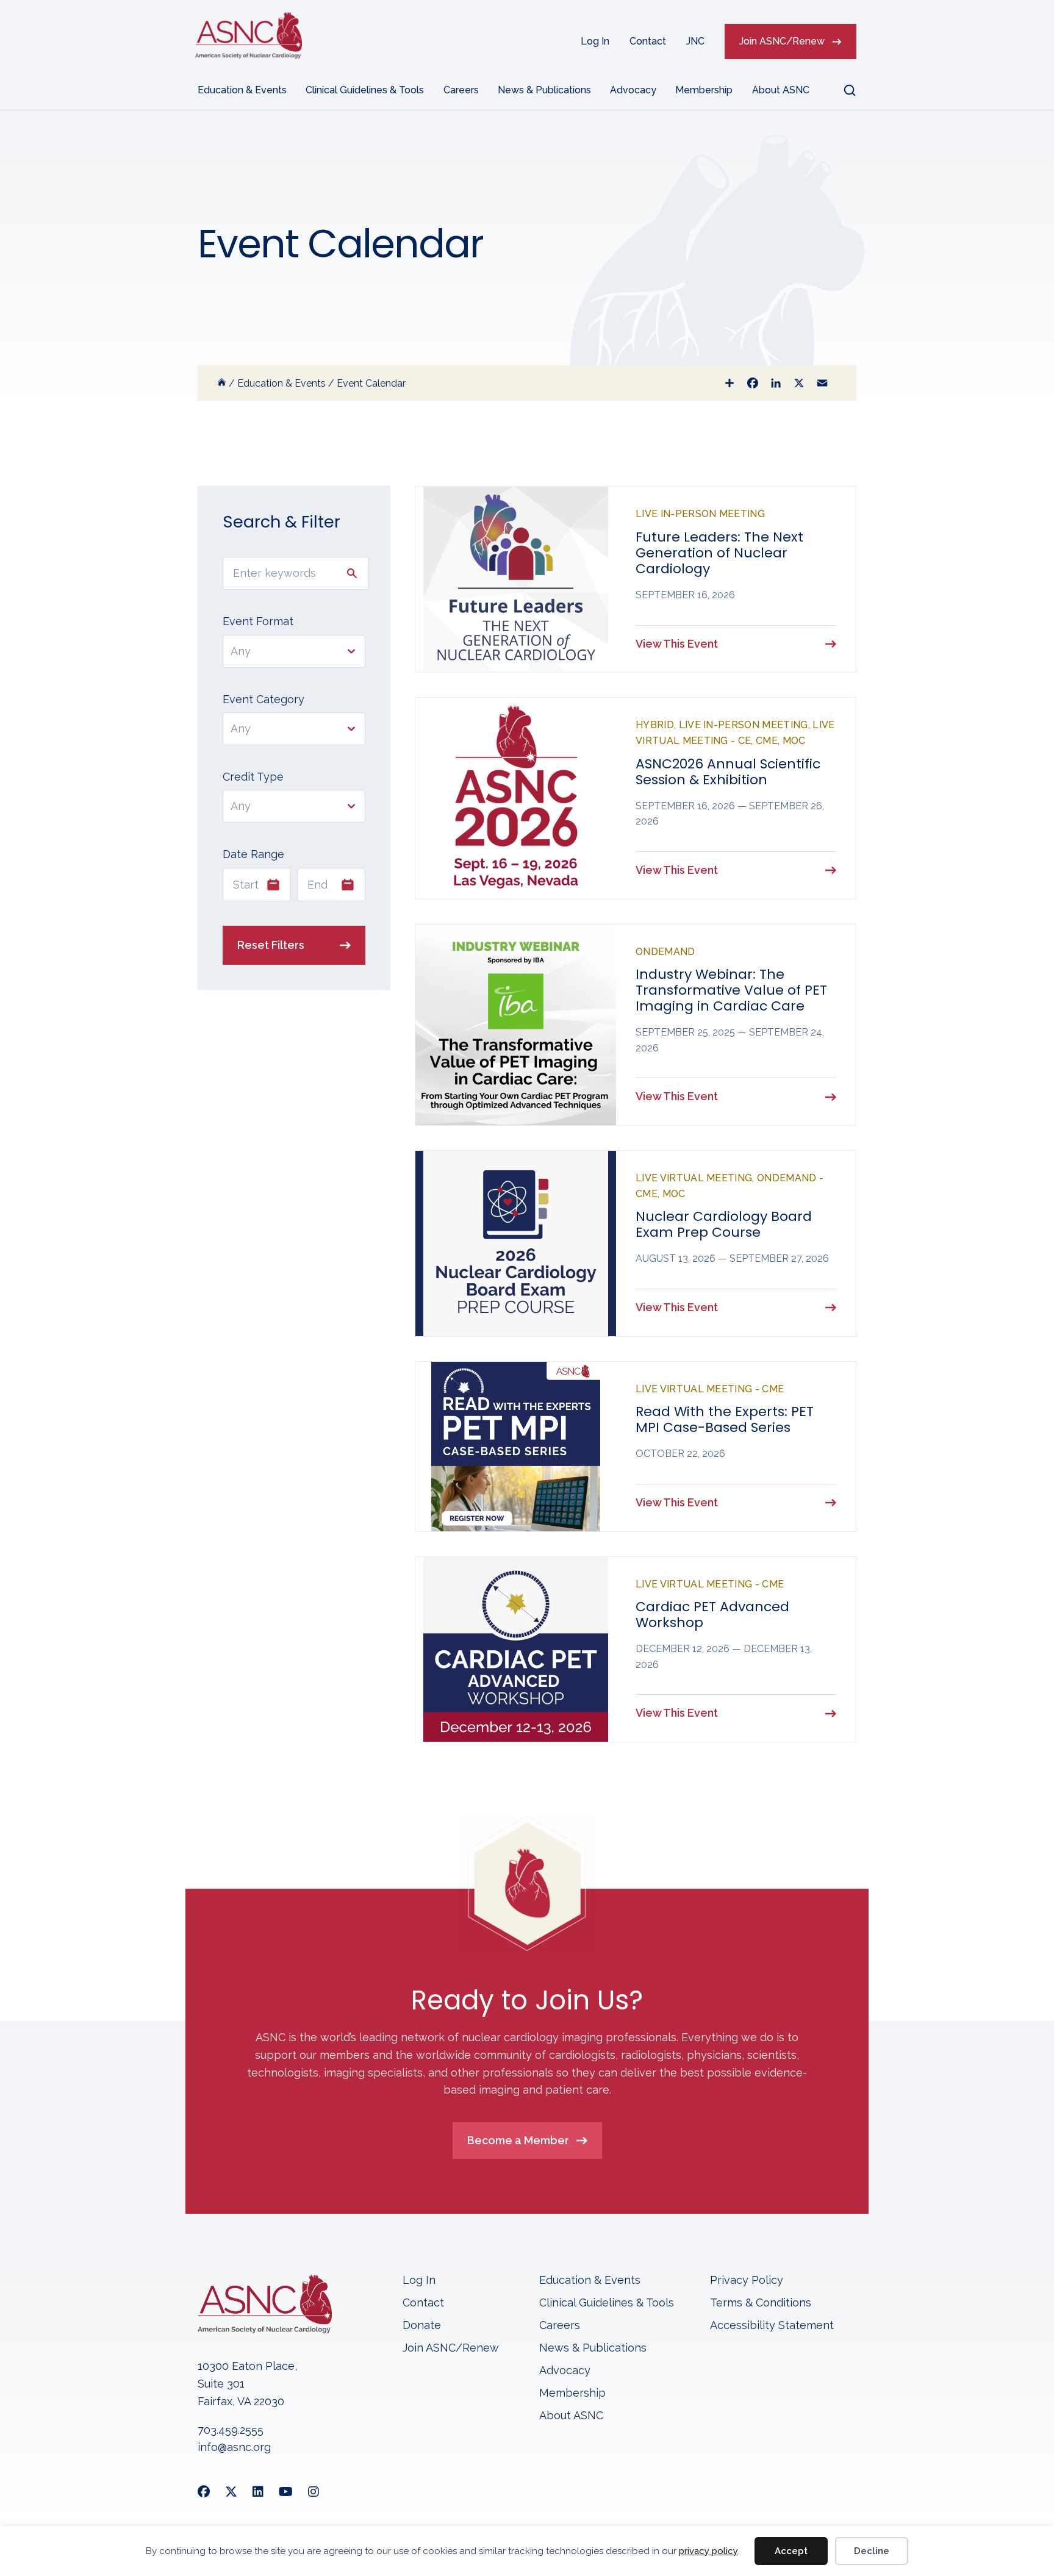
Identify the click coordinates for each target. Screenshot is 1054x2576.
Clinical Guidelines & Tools (365, 90)
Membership (704, 90)
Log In (595, 41)
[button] (842, 90)
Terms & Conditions (761, 2303)
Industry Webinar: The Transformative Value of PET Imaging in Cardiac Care (731, 990)
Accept (791, 2551)
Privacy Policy (747, 2281)
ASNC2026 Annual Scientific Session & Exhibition (728, 772)
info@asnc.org (234, 2447)
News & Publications (544, 90)
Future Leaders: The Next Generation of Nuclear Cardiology (719, 553)
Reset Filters (271, 945)
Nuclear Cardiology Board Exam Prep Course (724, 1224)
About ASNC (781, 90)
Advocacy (633, 90)
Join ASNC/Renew (782, 41)
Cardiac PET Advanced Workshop (712, 1615)
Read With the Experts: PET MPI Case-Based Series (725, 1419)
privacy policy (708, 2551)
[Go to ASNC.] (222, 383)
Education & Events (242, 90)
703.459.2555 (231, 2430)
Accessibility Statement (772, 2326)
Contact (648, 41)
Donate (422, 2326)
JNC (695, 41)
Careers (461, 90)
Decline (872, 2551)
